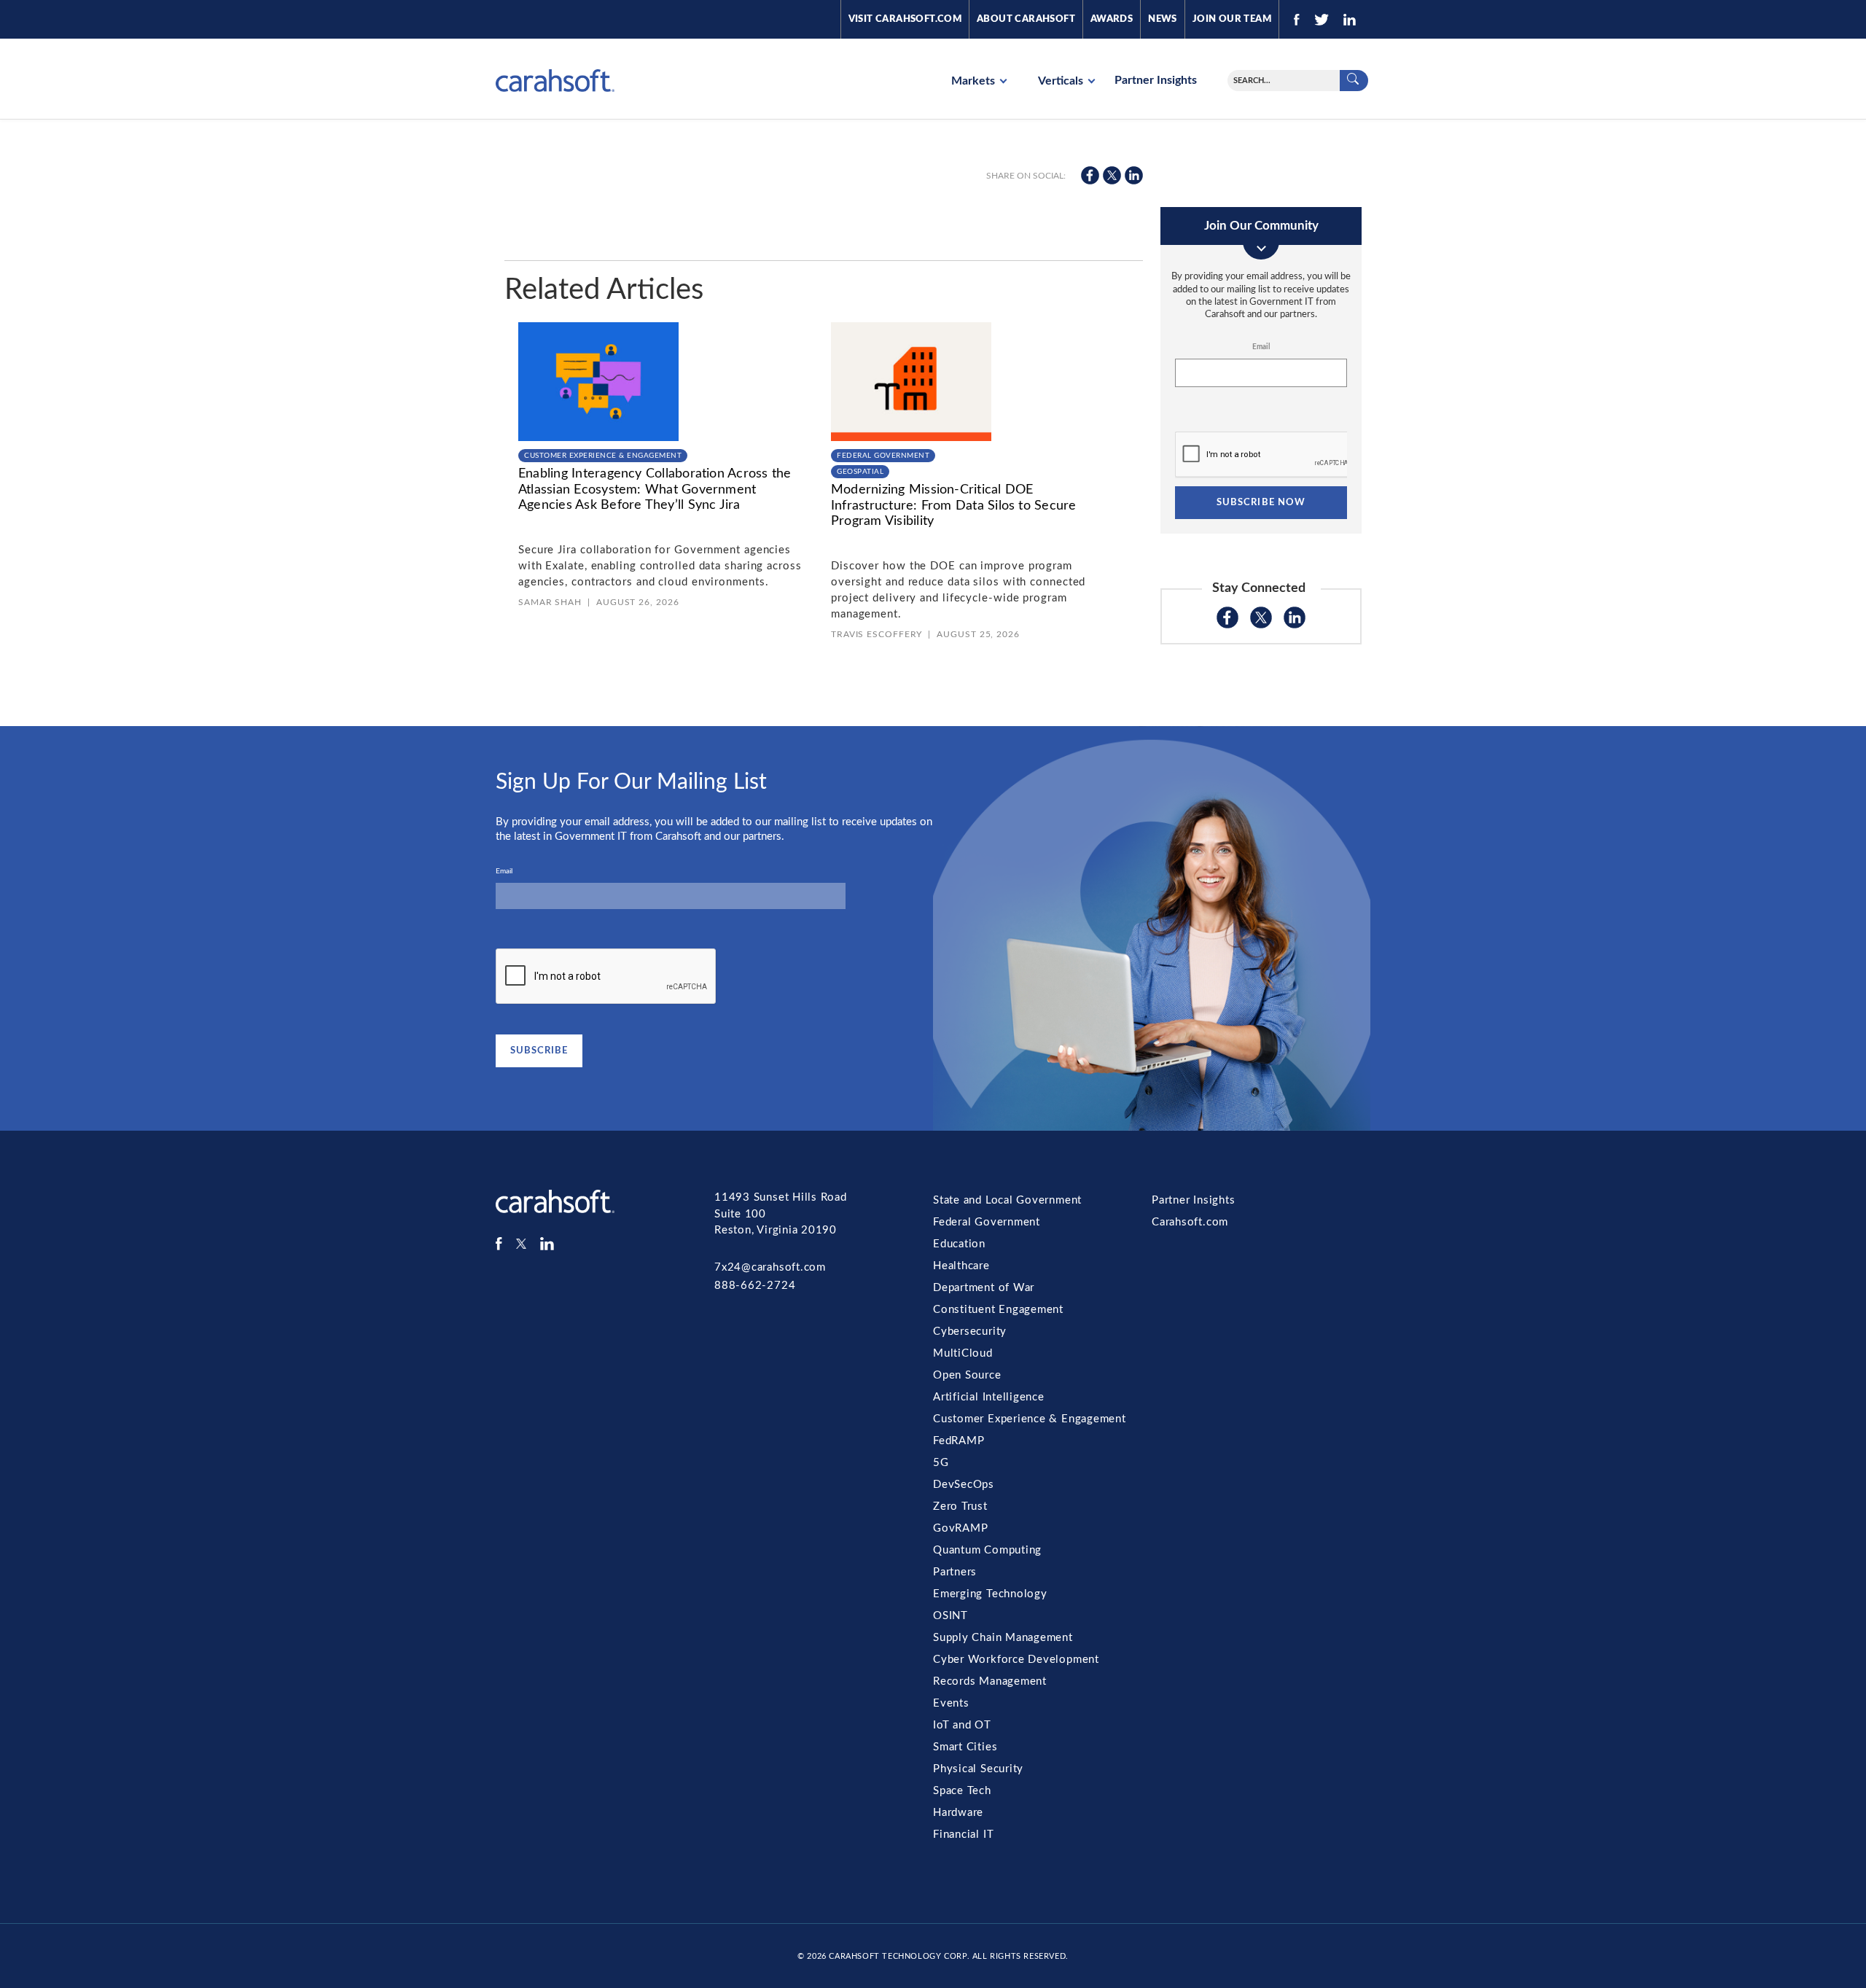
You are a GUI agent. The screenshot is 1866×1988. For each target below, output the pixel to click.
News (1163, 19)
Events (951, 1703)
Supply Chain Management (1003, 1638)
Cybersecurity (970, 1332)
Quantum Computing (987, 1550)
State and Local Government (1007, 1200)
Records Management (990, 1681)
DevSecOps (964, 1485)
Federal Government (883, 456)
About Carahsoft (1026, 19)
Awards (1112, 19)
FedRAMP (959, 1441)
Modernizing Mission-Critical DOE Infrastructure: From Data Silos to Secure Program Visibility (954, 506)
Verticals (1062, 81)
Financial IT (963, 1835)
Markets (975, 81)
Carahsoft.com (1190, 1222)
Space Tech (962, 1791)
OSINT (950, 1616)
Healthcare (961, 1266)
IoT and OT (962, 1725)
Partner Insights (1156, 80)
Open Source (967, 1375)
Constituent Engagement (998, 1310)
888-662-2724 (755, 1286)
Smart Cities (965, 1747)
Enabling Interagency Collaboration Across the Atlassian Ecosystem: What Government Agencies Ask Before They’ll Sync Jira (655, 490)
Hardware (958, 1813)
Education (959, 1244)
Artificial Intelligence (989, 1397)
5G (941, 1463)
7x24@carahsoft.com (770, 1267)
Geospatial (860, 472)
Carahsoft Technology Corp (898, 1956)
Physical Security (978, 1769)
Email (1261, 347)
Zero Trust (960, 1506)
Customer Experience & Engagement (603, 456)
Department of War (984, 1288)
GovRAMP (960, 1528)
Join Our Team (1232, 19)
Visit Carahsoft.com (905, 19)
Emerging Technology (990, 1594)
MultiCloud (963, 1353)
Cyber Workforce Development (1016, 1660)
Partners (955, 1572)
